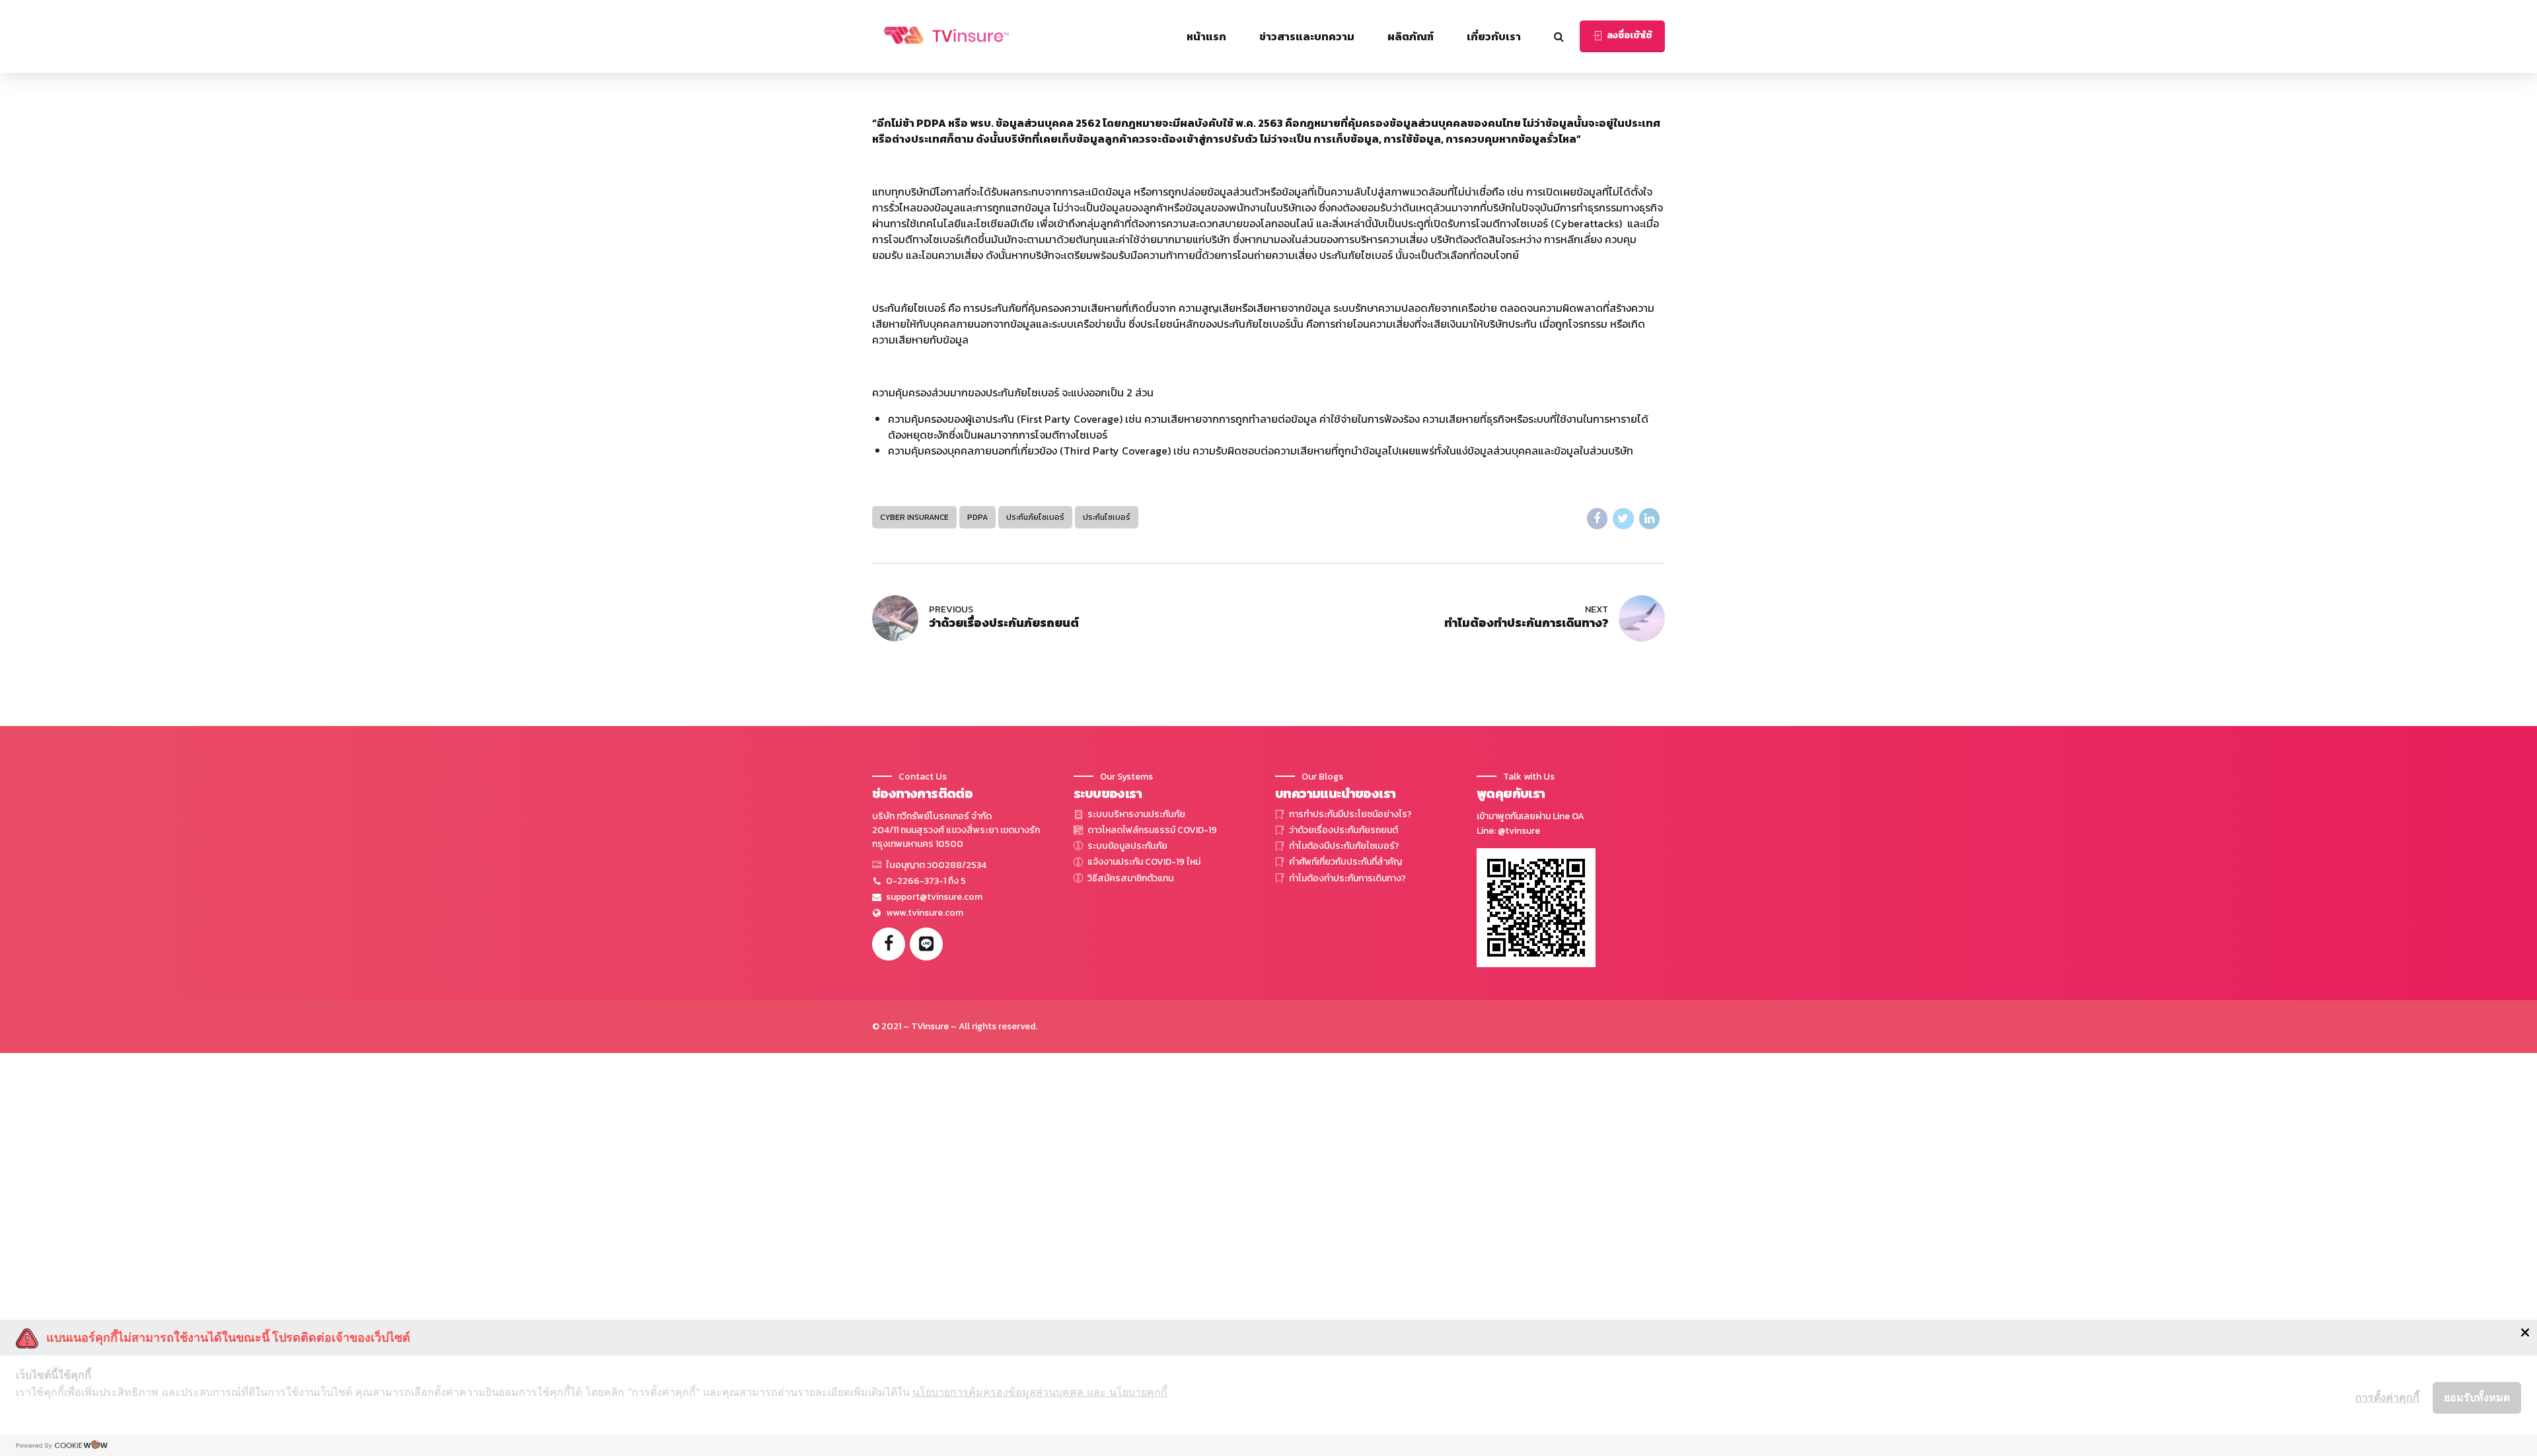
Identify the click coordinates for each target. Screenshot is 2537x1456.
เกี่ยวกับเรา (1494, 36)
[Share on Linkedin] (1650, 519)
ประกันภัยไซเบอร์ (1035, 517)
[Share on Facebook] (1598, 519)
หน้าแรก (1206, 36)
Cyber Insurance (914, 517)
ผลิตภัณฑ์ (1411, 36)
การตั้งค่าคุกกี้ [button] (2387, 1397)
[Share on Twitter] (1623, 519)
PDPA (977, 517)
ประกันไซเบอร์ (1107, 517)
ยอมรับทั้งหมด (2477, 1397)
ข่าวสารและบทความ (1307, 36)
